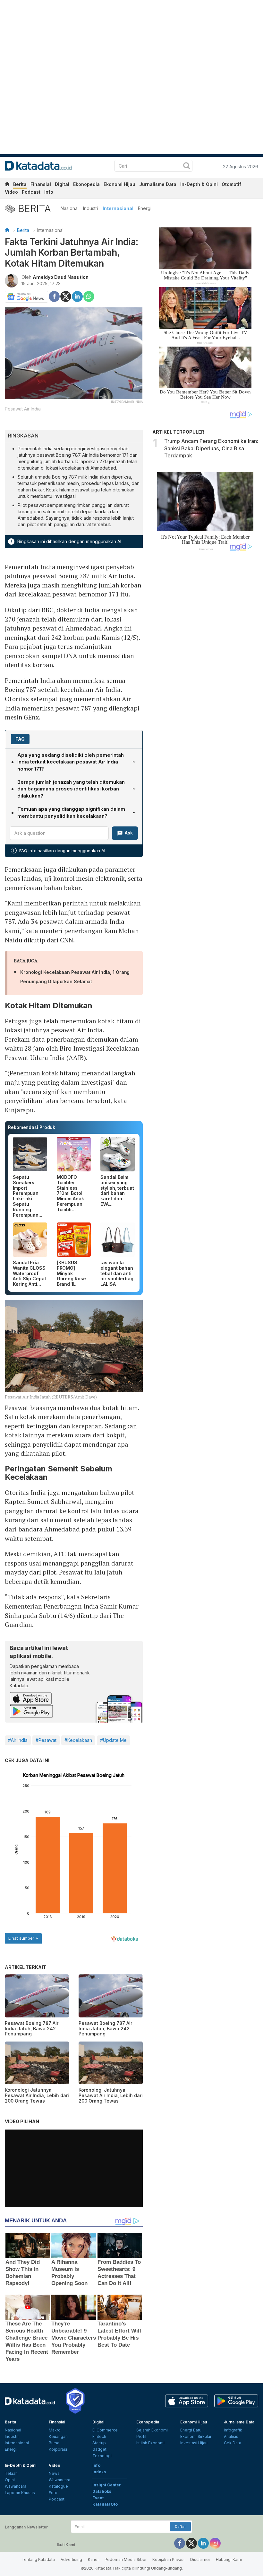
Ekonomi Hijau (119, 184)
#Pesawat (46, 1740)
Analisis (231, 2436)
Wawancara (16, 2486)
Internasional (118, 208)
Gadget (99, 2449)
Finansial (41, 184)
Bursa (54, 2443)
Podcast (31, 192)
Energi (145, 208)
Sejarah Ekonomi (152, 2430)
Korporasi (58, 2449)
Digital (62, 184)
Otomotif (231, 184)
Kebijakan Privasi (168, 2559)
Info (49, 192)
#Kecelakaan (78, 1740)
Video (11, 192)
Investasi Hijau (194, 2443)
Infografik (233, 2430)
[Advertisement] (205, 660)
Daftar (180, 2527)
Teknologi (102, 2456)
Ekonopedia (86, 184)
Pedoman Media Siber (126, 2559)
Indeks (99, 2472)
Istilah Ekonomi (150, 2443)
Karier (93, 2559)
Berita (20, 184)
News (54, 2473)
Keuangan (58, 2436)
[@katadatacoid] (215, 2543)
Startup (99, 2443)
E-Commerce (105, 2430)
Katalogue (58, 2486)
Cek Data (233, 2443)
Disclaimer (200, 2559)
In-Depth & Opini (199, 184)
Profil (141, 2436)
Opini (10, 2480)
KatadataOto (105, 2504)
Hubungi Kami (229, 2559)
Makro (55, 2430)
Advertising (71, 2559)
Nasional (70, 208)
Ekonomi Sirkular (196, 2436)
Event (98, 2498)
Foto (53, 2493)
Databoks (102, 2491)
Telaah (11, 2473)
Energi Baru (191, 2430)
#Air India (18, 1740)
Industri (91, 208)
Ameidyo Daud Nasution (61, 277)
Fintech (99, 2436)
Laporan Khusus (20, 2493)
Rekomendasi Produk (32, 1127)
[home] (7, 185)
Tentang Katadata (38, 2559)
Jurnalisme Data (158, 184)
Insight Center (107, 2485)
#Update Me (113, 1740)
